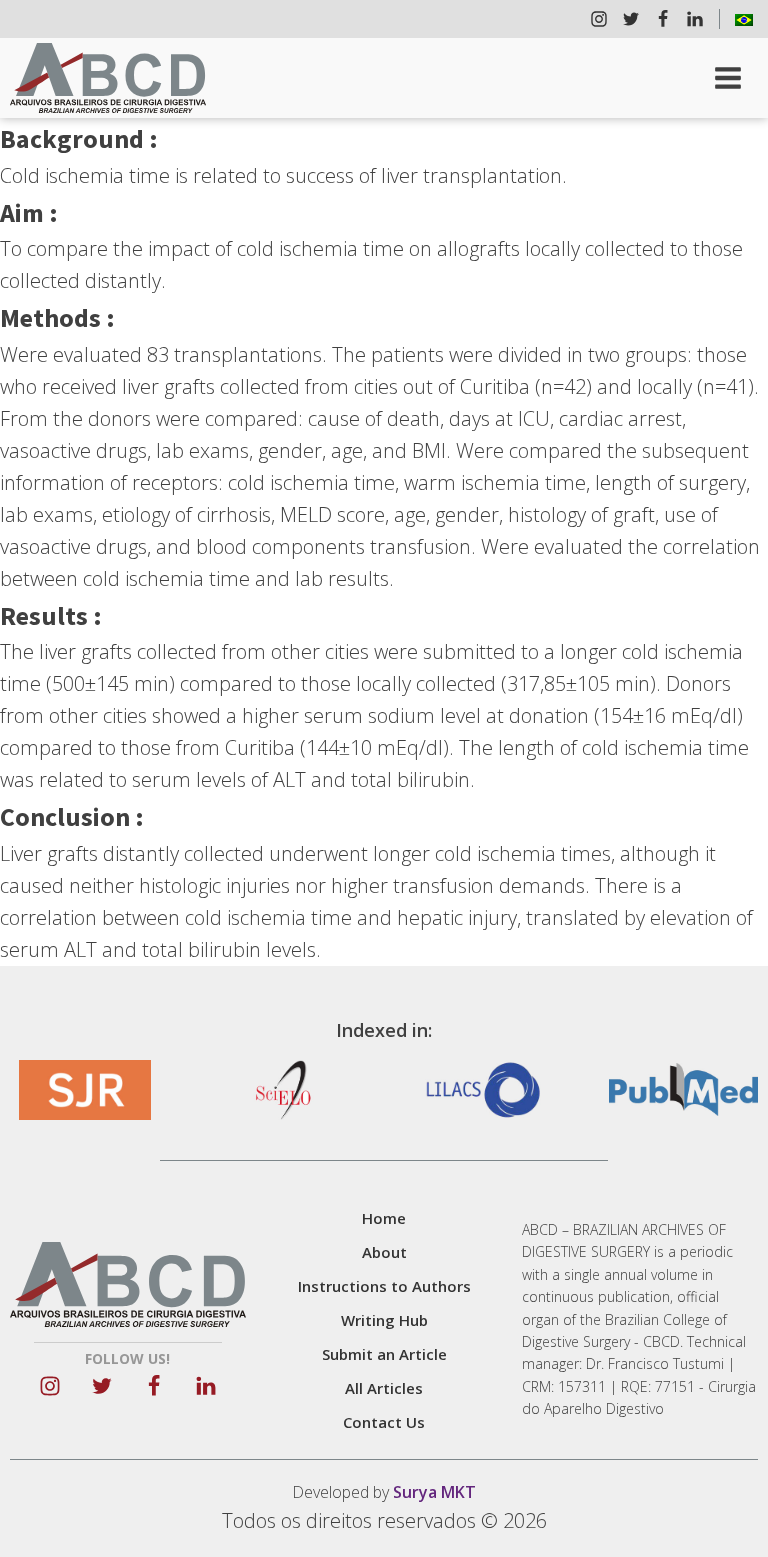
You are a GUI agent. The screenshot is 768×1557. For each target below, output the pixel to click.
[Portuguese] (744, 19)
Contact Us (384, 1422)
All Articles (384, 1388)
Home (384, 1218)
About (384, 1252)
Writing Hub (384, 1320)
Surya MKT (434, 1492)
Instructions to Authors (384, 1286)
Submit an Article (384, 1354)
